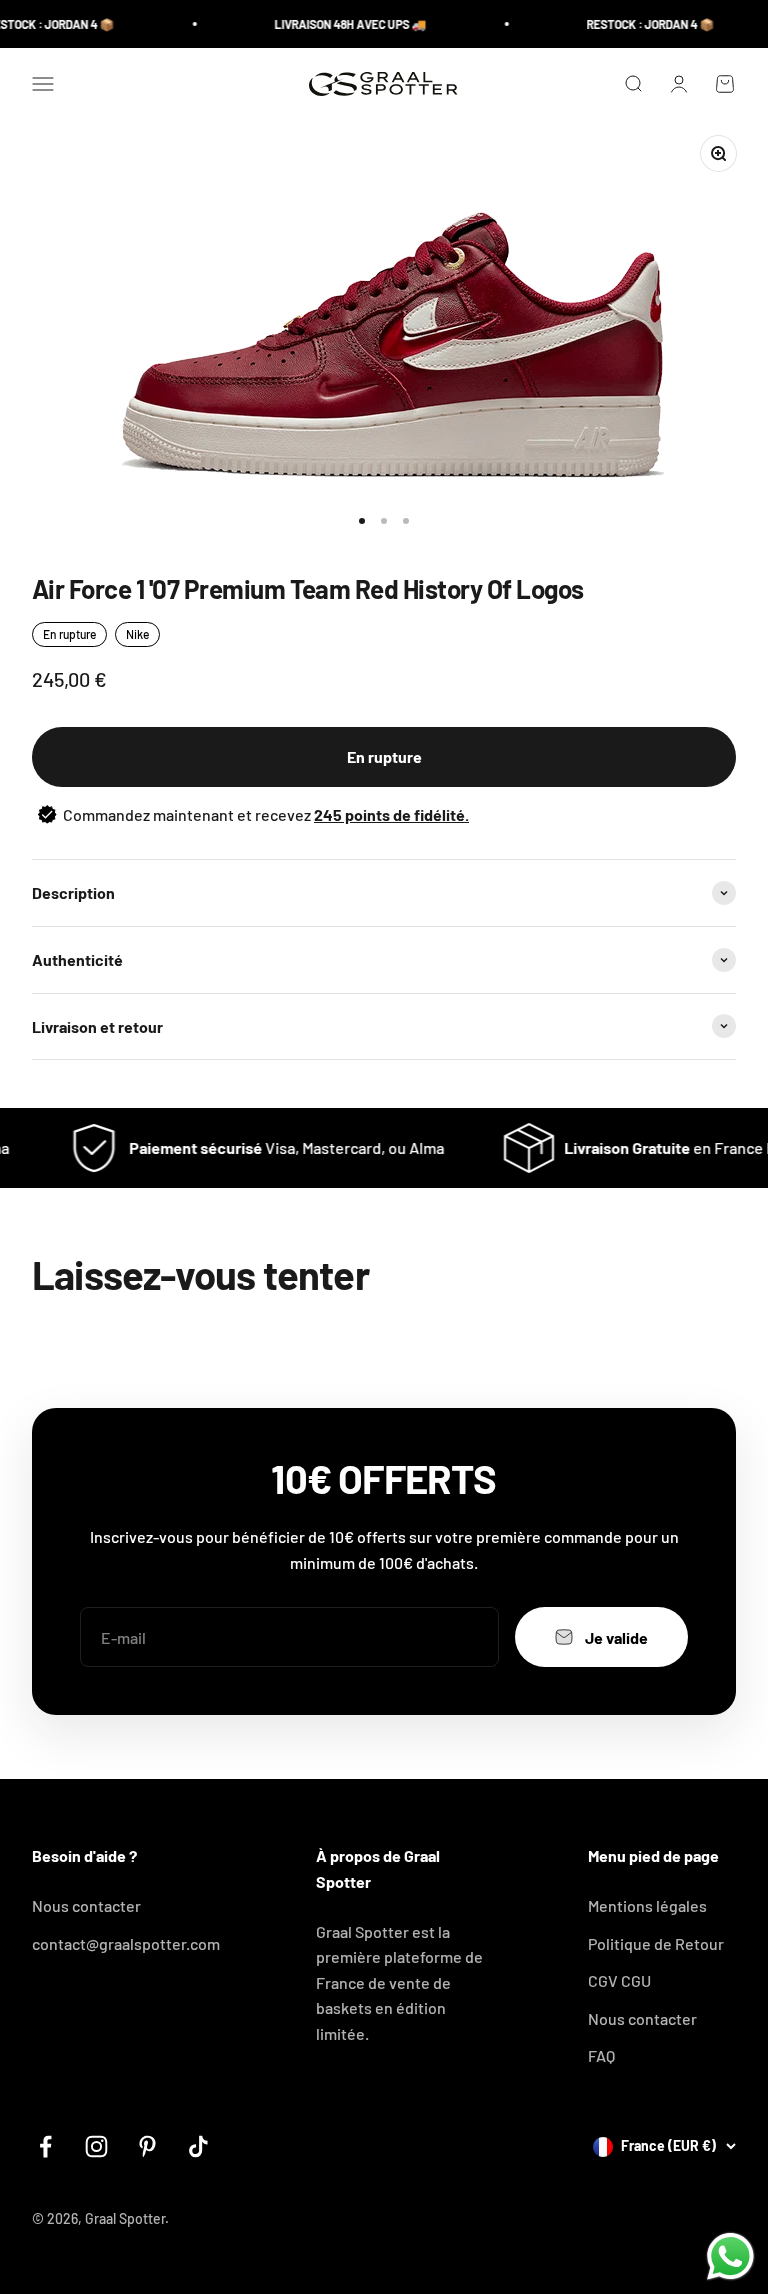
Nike (137, 634)
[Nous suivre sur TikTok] (198, 2146)
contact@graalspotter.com (126, 1943)
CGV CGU (619, 1980)
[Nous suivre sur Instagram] (96, 2146)
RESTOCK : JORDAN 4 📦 (637, 24)
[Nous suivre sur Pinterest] (147, 2146)
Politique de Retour (656, 1943)
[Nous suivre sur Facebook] (45, 2146)
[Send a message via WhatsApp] (730, 2256)
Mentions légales (647, 1905)
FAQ (601, 2055)
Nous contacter (86, 1905)
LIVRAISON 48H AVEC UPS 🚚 (337, 24)
